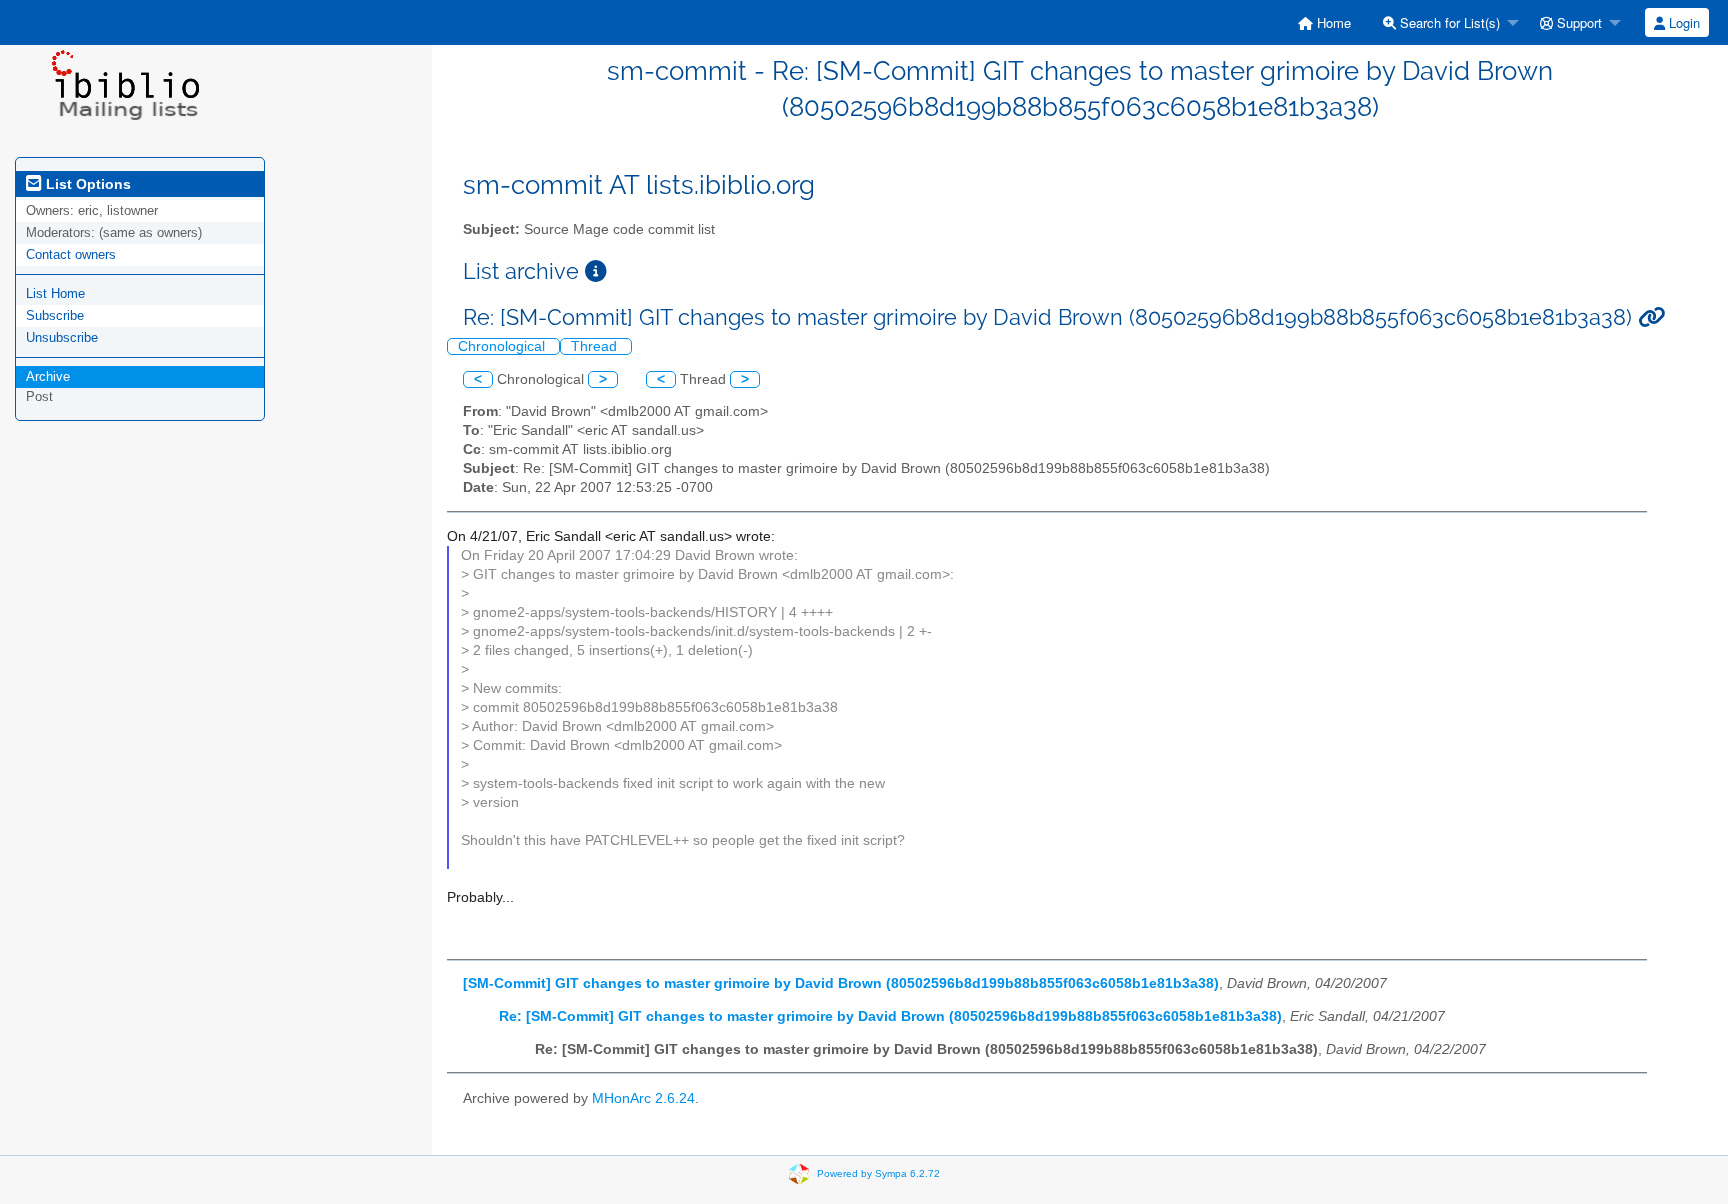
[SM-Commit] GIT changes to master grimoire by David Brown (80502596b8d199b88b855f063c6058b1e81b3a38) (841, 983)
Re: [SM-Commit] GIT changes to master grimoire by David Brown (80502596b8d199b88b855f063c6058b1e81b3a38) (890, 1016)
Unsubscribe (62, 337)
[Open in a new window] (596, 271)
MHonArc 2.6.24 (643, 1098)
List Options (86, 184)
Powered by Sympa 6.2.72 (878, 1173)
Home (1332, 22)
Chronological (503, 346)
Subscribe (55, 315)
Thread (596, 346)
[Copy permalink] (1651, 317)
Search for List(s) (1448, 22)
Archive (48, 376)
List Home (55, 293)
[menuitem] (1324, 22)
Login (1682, 22)
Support (1577, 22)
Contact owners (71, 254)
